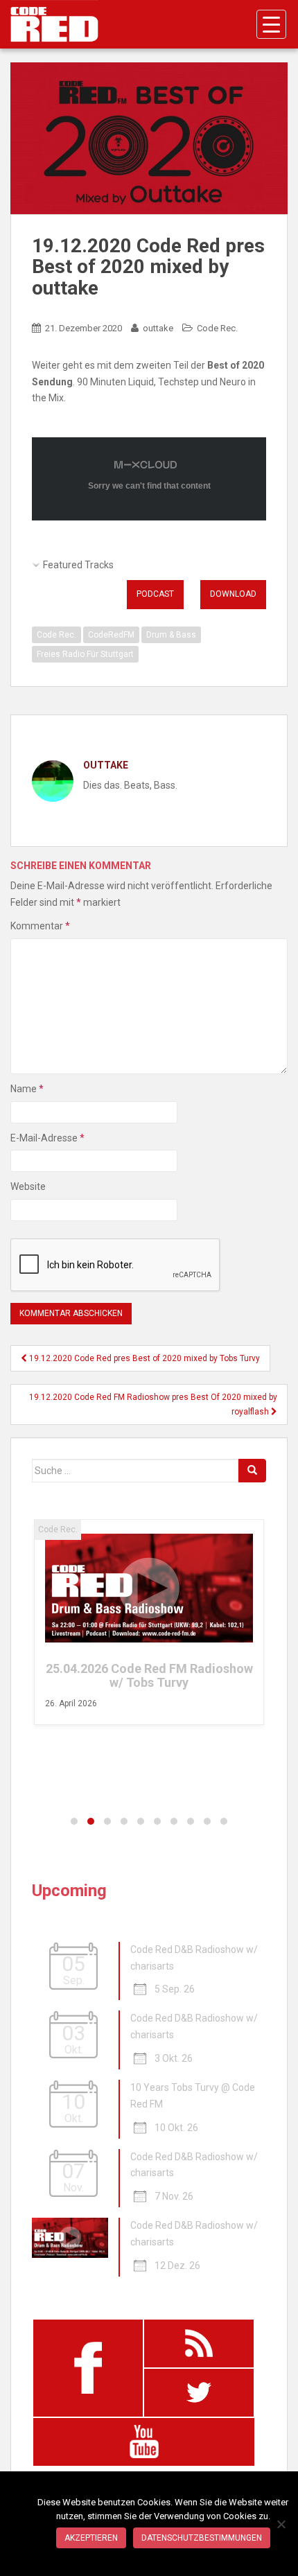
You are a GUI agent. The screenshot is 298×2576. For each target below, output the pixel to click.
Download (233, 594)
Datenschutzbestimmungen (202, 2538)
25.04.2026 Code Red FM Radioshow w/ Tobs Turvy (149, 1675)
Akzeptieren (91, 2538)
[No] (281, 2524)
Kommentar (40, 926)
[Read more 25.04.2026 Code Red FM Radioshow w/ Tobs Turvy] (149, 1588)
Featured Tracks (78, 565)
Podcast (155, 594)
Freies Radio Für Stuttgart (85, 654)
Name (27, 1089)
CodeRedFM (111, 635)
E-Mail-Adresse (47, 1138)
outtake (158, 328)
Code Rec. (217, 328)
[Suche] (252, 1471)
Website (28, 1186)
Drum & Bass (171, 635)
